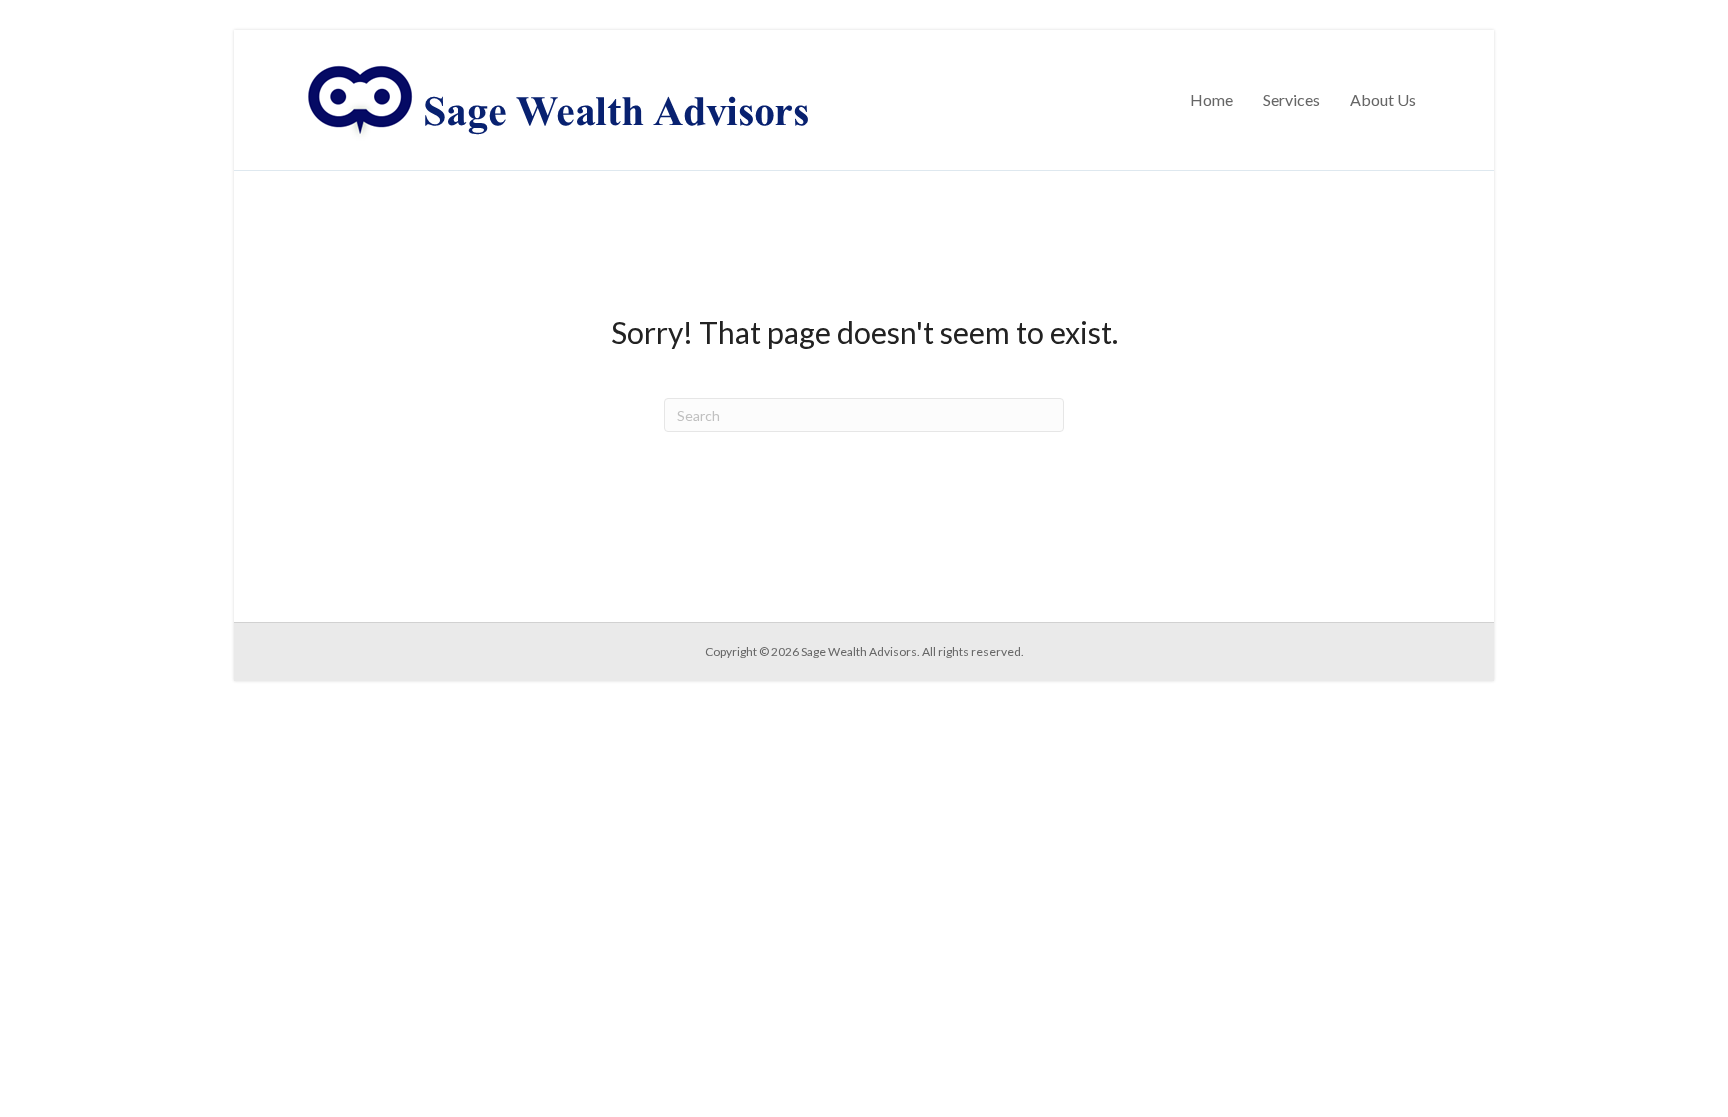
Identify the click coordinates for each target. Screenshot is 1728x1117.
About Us (1383, 99)
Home (1211, 99)
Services (1291, 99)
